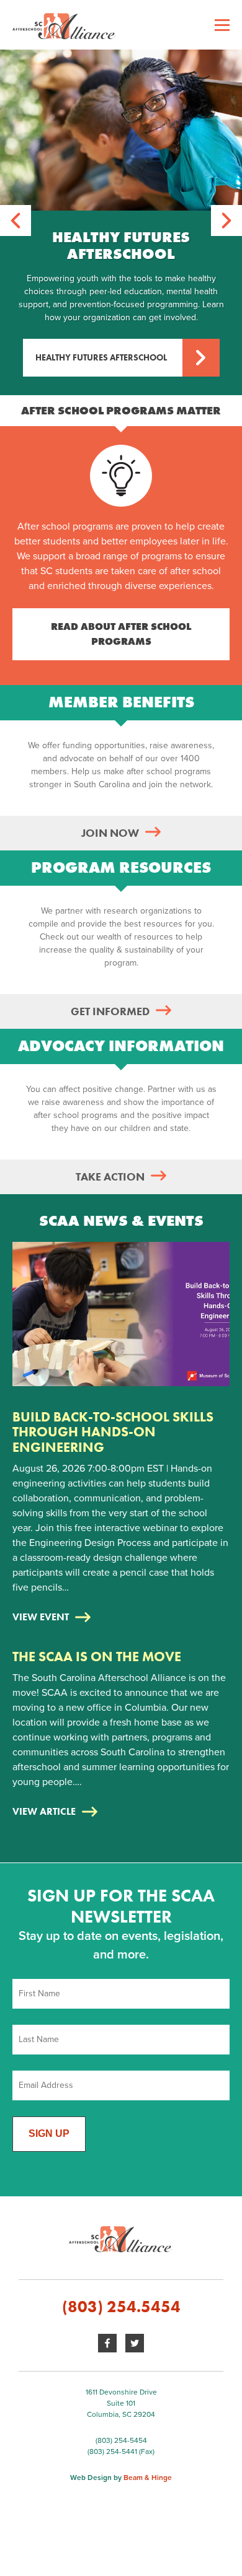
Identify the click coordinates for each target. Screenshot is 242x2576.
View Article (44, 1811)
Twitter (135, 2343)
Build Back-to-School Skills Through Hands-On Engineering (113, 1432)
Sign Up (49, 2133)
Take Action (110, 1177)
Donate (29, 185)
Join (22, 76)
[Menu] (222, 25)
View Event (41, 1617)
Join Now (110, 833)
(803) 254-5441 (112, 2452)
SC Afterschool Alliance (121, 25)
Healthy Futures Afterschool (101, 357)
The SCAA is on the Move (97, 1657)
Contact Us (37, 146)
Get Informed (110, 1011)
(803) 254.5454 (121, 2307)
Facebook (107, 2343)
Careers (30, 111)
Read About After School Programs (121, 634)
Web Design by (121, 2478)
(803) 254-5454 (121, 2440)
